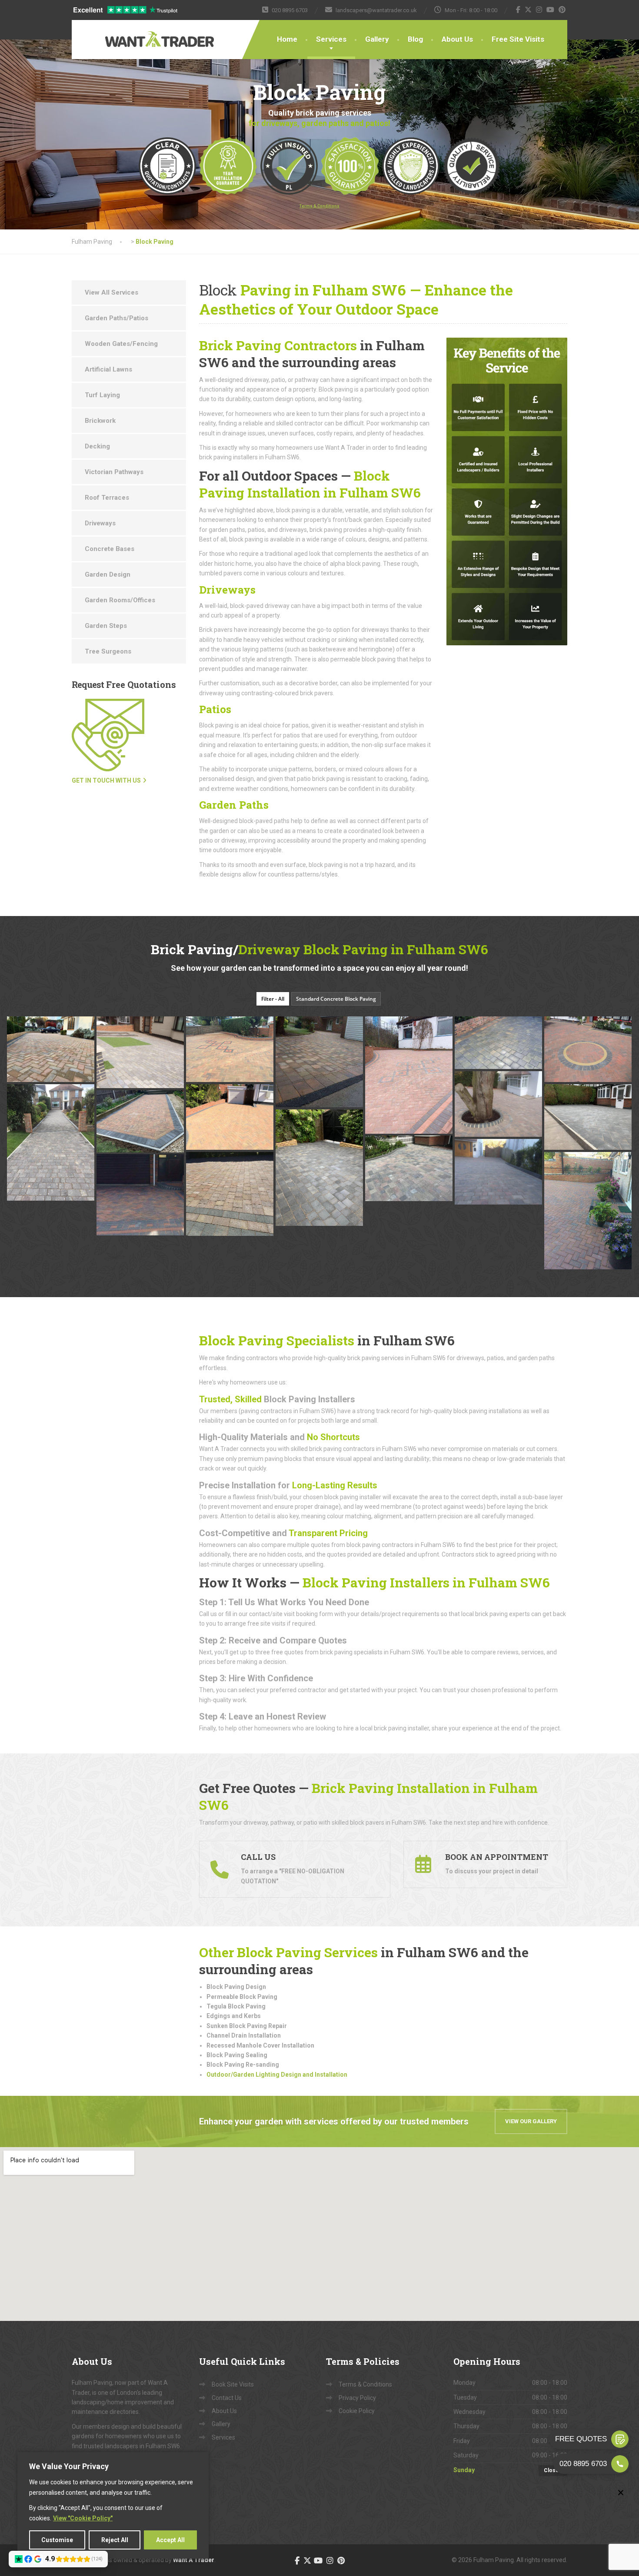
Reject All (115, 2540)
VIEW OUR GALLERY (531, 2121)
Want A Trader (194, 2560)
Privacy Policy (357, 2398)
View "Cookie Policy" (83, 2518)
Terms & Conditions (365, 2384)
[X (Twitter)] (528, 10)
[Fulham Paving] (133, 33)
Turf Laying (102, 395)
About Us (457, 39)
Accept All (170, 2540)
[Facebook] (518, 10)
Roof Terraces (107, 498)
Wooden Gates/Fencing (121, 344)
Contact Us (227, 2398)
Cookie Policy (357, 2411)
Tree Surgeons (108, 651)
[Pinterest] (562, 10)
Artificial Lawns (108, 369)
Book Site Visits (233, 2384)
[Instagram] (539, 10)
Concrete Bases (110, 549)
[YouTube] (551, 10)
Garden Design (108, 574)
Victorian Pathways (114, 472)
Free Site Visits (518, 39)
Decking (97, 446)
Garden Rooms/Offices (120, 600)
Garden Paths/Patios (116, 318)
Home (287, 39)
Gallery (377, 39)
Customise (57, 2540)
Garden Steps (106, 626)
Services (331, 39)
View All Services (111, 292)
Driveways (100, 523)
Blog (415, 39)
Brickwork (100, 421)
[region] (113, 2505)
